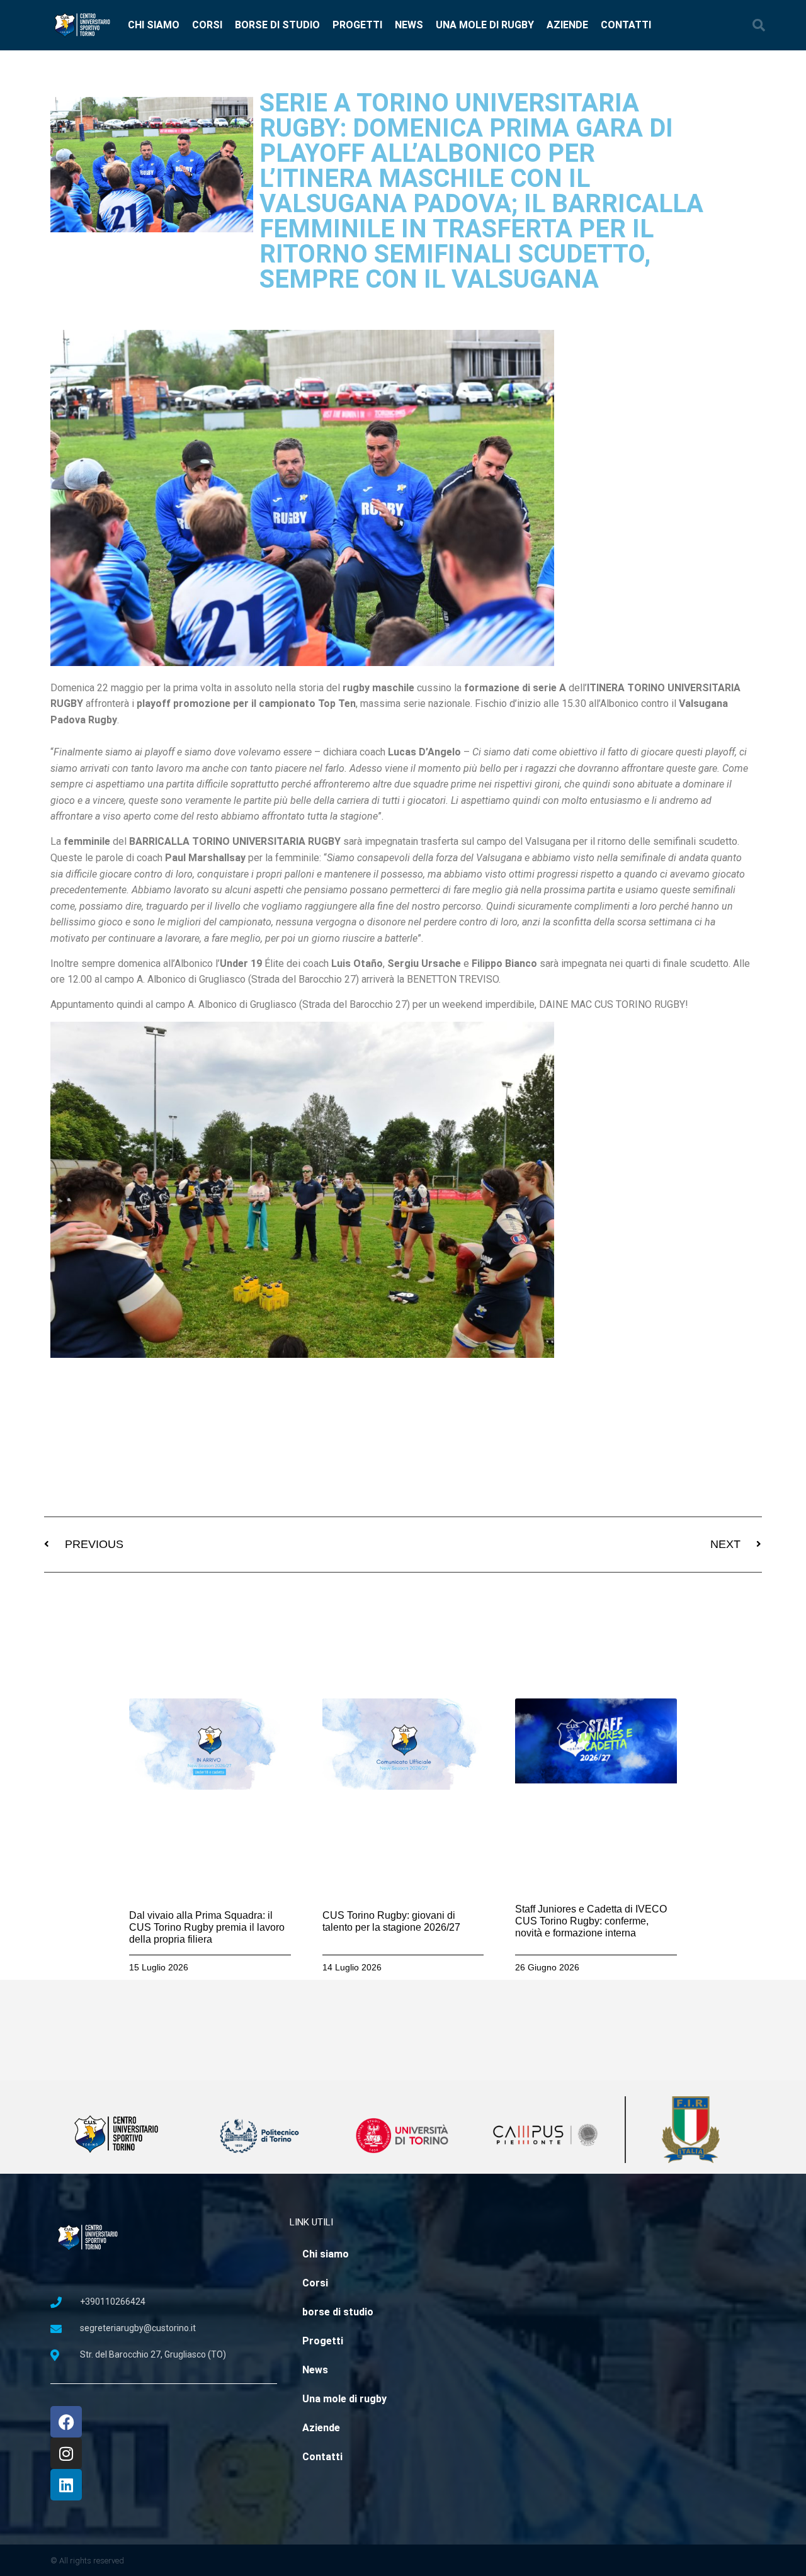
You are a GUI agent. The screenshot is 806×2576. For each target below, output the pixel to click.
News (409, 25)
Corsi (207, 25)
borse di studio (277, 25)
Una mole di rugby (485, 25)
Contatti (626, 25)
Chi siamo (154, 25)
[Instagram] (66, 2453)
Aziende (567, 25)
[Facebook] (66, 2422)
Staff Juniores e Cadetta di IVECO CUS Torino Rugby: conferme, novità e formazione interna (591, 1921)
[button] (759, 25)
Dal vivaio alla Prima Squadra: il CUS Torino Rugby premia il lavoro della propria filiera (207, 1927)
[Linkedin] (66, 2485)
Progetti (357, 25)
